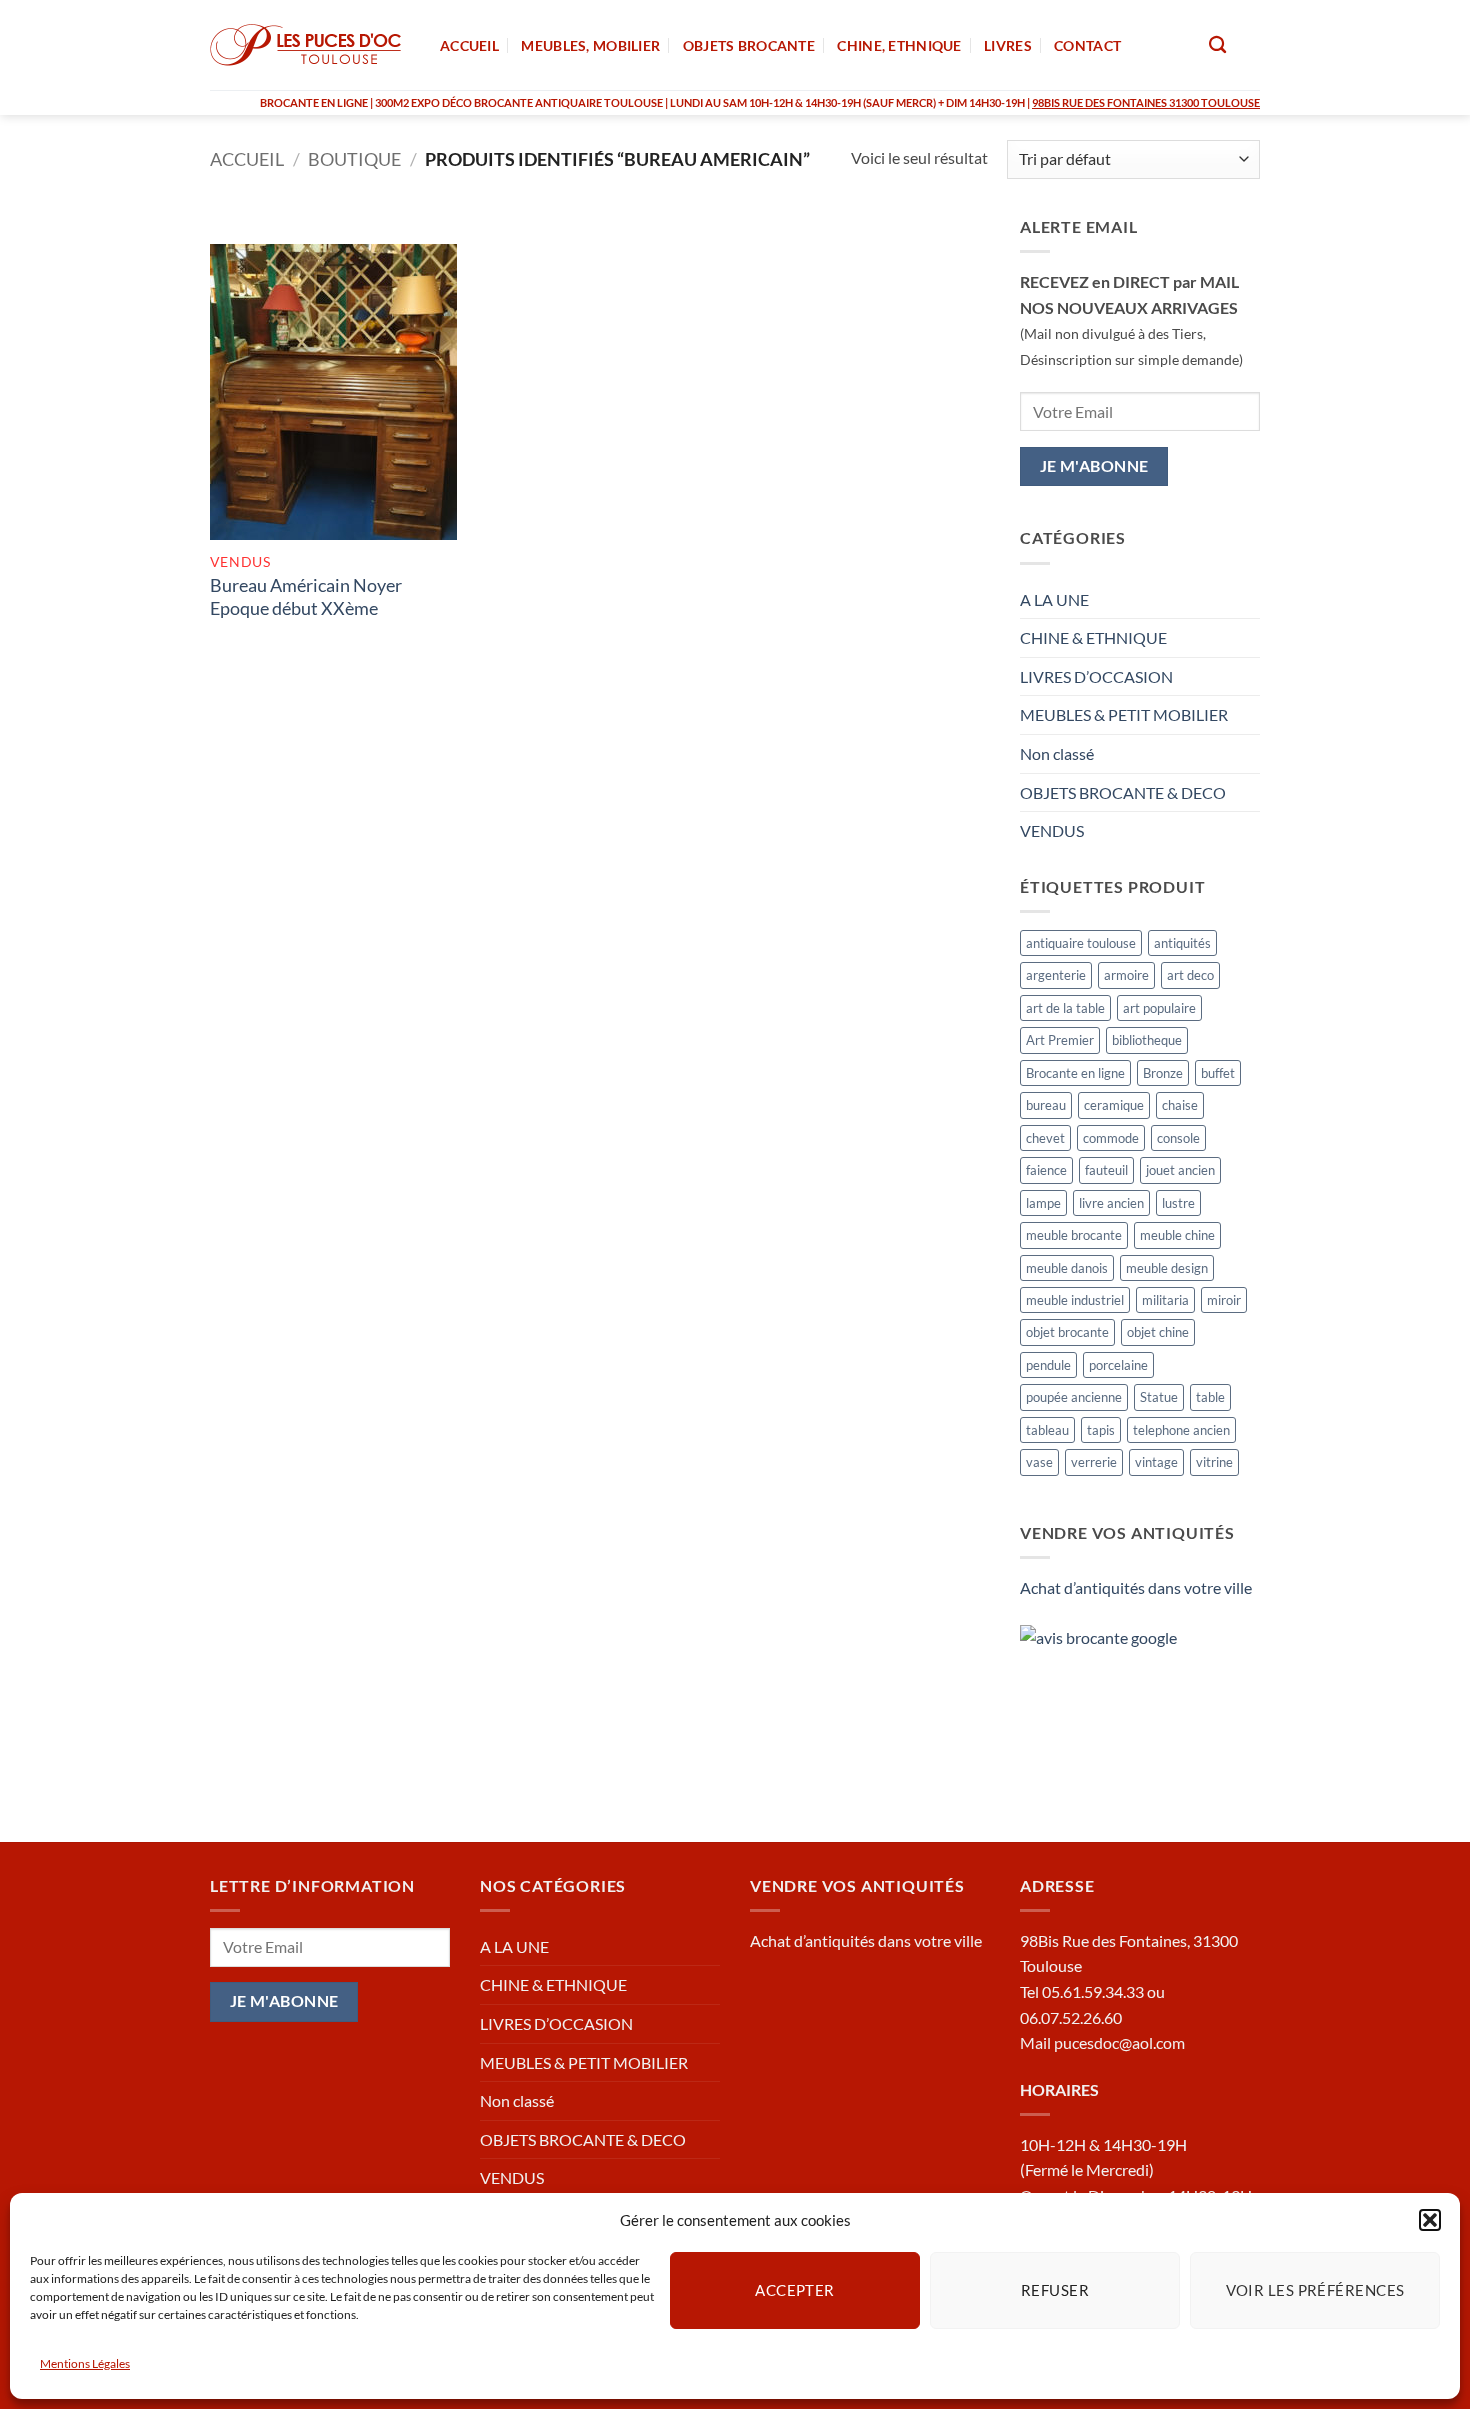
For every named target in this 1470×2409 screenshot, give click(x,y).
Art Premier (1060, 1040)
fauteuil (1106, 1170)
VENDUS (1052, 830)
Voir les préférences (1315, 2290)
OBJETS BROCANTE (749, 45)
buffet (1218, 1073)
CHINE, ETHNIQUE (899, 45)
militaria (1165, 1300)
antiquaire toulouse (1081, 943)
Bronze (1163, 1073)
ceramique (1114, 1105)
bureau (1046, 1105)
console (1178, 1138)
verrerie (1094, 1462)
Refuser (1055, 2290)
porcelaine (1118, 1365)
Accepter (795, 2290)
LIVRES (1008, 45)
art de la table (1065, 1008)
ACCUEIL (469, 45)
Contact (1087, 45)
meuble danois (1067, 1268)
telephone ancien (1181, 1430)
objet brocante (1067, 1332)
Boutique (354, 159)
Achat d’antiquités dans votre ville (1136, 1587)
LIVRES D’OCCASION (1096, 676)
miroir (1224, 1300)
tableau (1047, 1430)
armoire (1126, 975)
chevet (1045, 1138)
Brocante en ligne (1075, 1073)
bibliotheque (1147, 1040)
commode (1111, 1138)
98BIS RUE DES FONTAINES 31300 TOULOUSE (1146, 102)
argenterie (1056, 975)
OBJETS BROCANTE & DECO (1123, 792)
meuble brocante (1074, 1235)
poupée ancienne (1074, 1397)
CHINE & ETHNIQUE (1093, 637)
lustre (1178, 1203)
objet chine (1158, 1332)
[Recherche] (1217, 45)
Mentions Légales (85, 2363)
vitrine (1214, 1462)
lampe (1043, 1203)
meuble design (1167, 1268)
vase (1039, 1462)
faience (1046, 1170)
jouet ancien (1180, 1170)
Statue (1159, 1397)
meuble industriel (1075, 1300)
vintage (1156, 1462)
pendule (1048, 1365)
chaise (1180, 1105)
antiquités (1182, 943)
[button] (1430, 2220)
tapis (1101, 1430)
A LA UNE (1054, 599)
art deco (1190, 975)
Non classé (1057, 753)
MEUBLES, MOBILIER (590, 45)
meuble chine (1177, 1235)
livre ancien (1111, 1203)
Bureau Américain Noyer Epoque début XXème (306, 596)
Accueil (247, 159)
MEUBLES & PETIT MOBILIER (1124, 714)
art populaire (1159, 1008)
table (1210, 1397)
